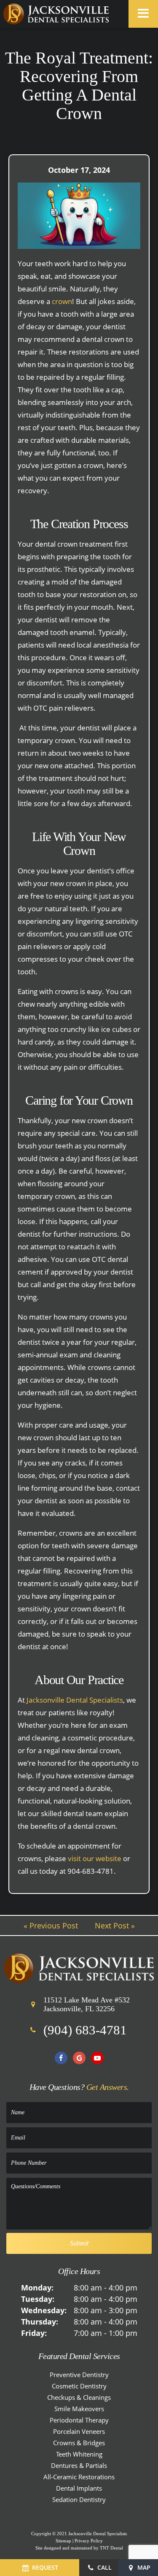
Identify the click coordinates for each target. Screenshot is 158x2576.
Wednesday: (44, 2310)
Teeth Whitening (79, 2454)
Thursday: (40, 2322)
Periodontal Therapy (79, 2420)
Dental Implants (79, 2488)
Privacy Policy (89, 2541)
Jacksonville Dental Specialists (75, 1700)
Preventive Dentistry (79, 2375)
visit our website (95, 1858)
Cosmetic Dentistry (79, 2386)
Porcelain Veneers (79, 2431)
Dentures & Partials (79, 2465)
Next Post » (115, 1925)
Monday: (37, 2288)
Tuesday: (38, 2299)
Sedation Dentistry (79, 2499)
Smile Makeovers (79, 2409)
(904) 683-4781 (85, 2030)
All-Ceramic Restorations (79, 2477)
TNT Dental (111, 2548)
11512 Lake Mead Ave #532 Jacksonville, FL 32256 (87, 2005)
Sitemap (63, 2541)
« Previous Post (51, 1925)
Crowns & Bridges (79, 2443)
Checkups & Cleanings (79, 2397)
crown (62, 301)
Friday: (34, 2333)
